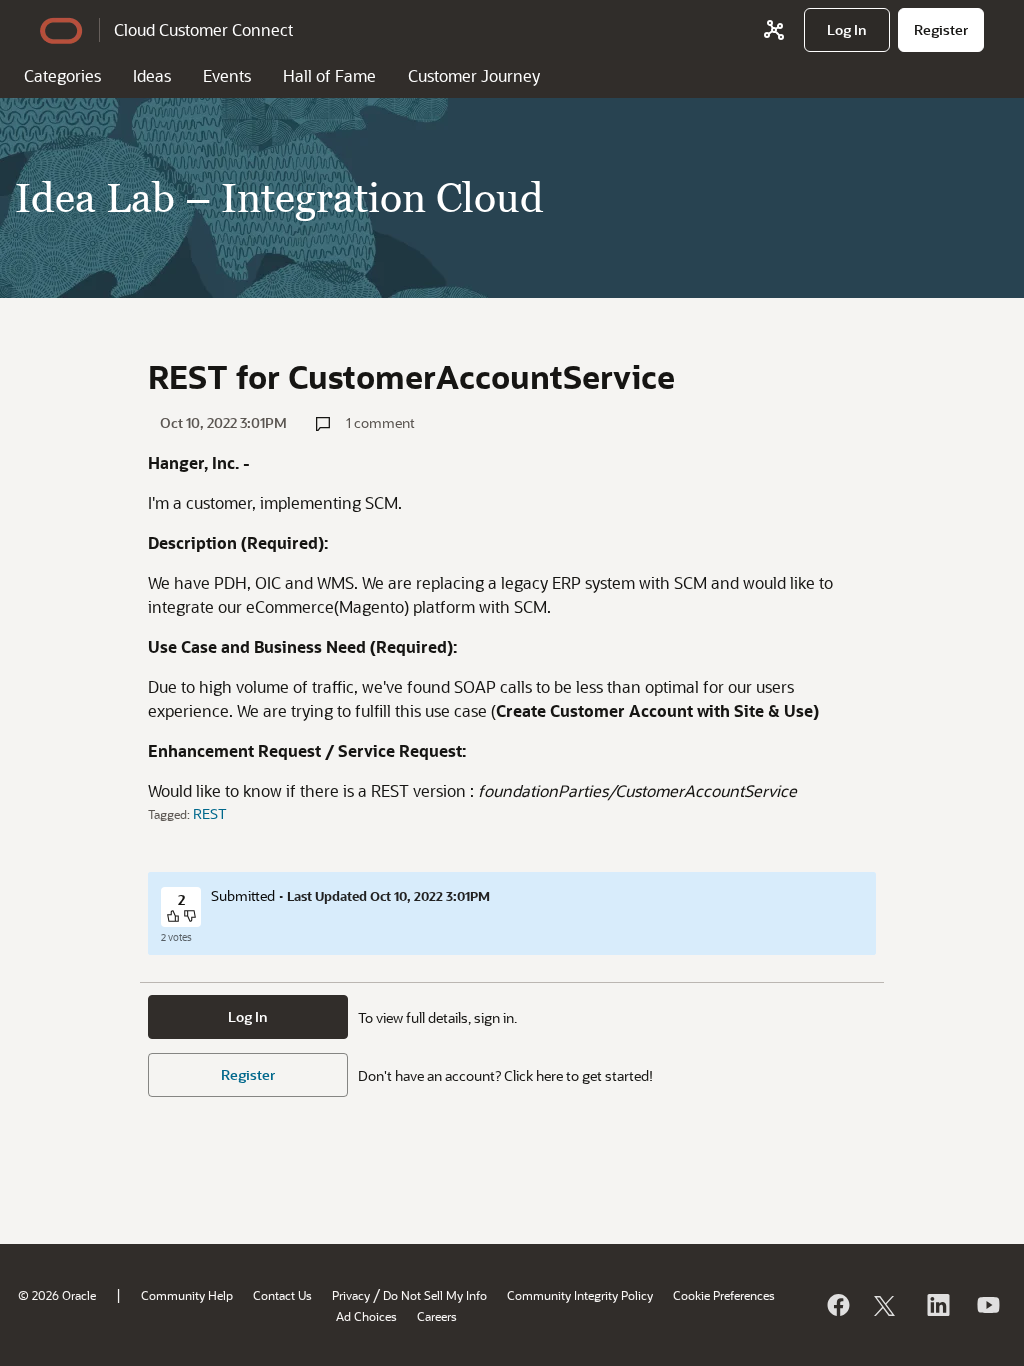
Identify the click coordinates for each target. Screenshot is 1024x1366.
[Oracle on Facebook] (837, 1305)
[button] (174, 917)
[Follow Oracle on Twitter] (887, 1305)
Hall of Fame (329, 75)
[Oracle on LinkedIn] (937, 1305)
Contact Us (282, 1295)
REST (210, 813)
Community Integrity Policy (580, 1295)
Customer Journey (474, 75)
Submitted (243, 895)
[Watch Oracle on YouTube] (987, 1305)
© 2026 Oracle (57, 1295)
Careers (437, 1316)
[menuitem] (847, 30)
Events (227, 75)
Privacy (351, 1295)
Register (248, 1074)
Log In (248, 1016)
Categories (62, 75)
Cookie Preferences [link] (724, 1295)
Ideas (152, 75)
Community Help (187, 1295)
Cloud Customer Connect (203, 29)
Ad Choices (366, 1316)
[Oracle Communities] (774, 30)
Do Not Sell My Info (435, 1295)
